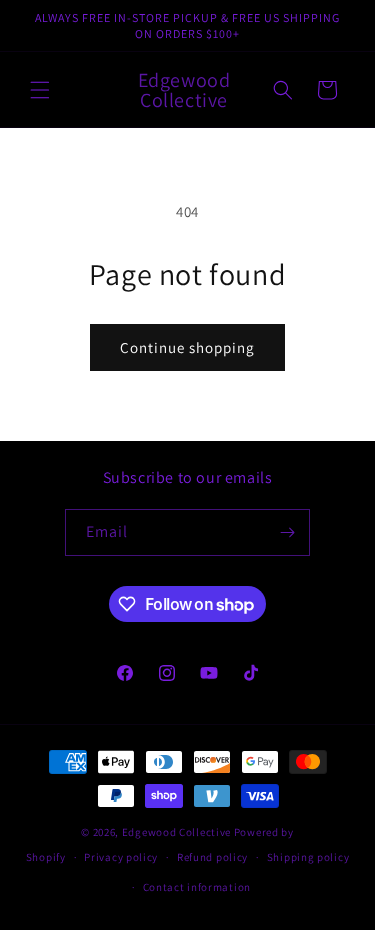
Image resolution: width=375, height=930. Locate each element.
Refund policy (212, 857)
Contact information (197, 887)
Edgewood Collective (178, 832)
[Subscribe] (287, 532)
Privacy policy (121, 857)
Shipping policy (308, 857)
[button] (40, 90)
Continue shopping (187, 347)
